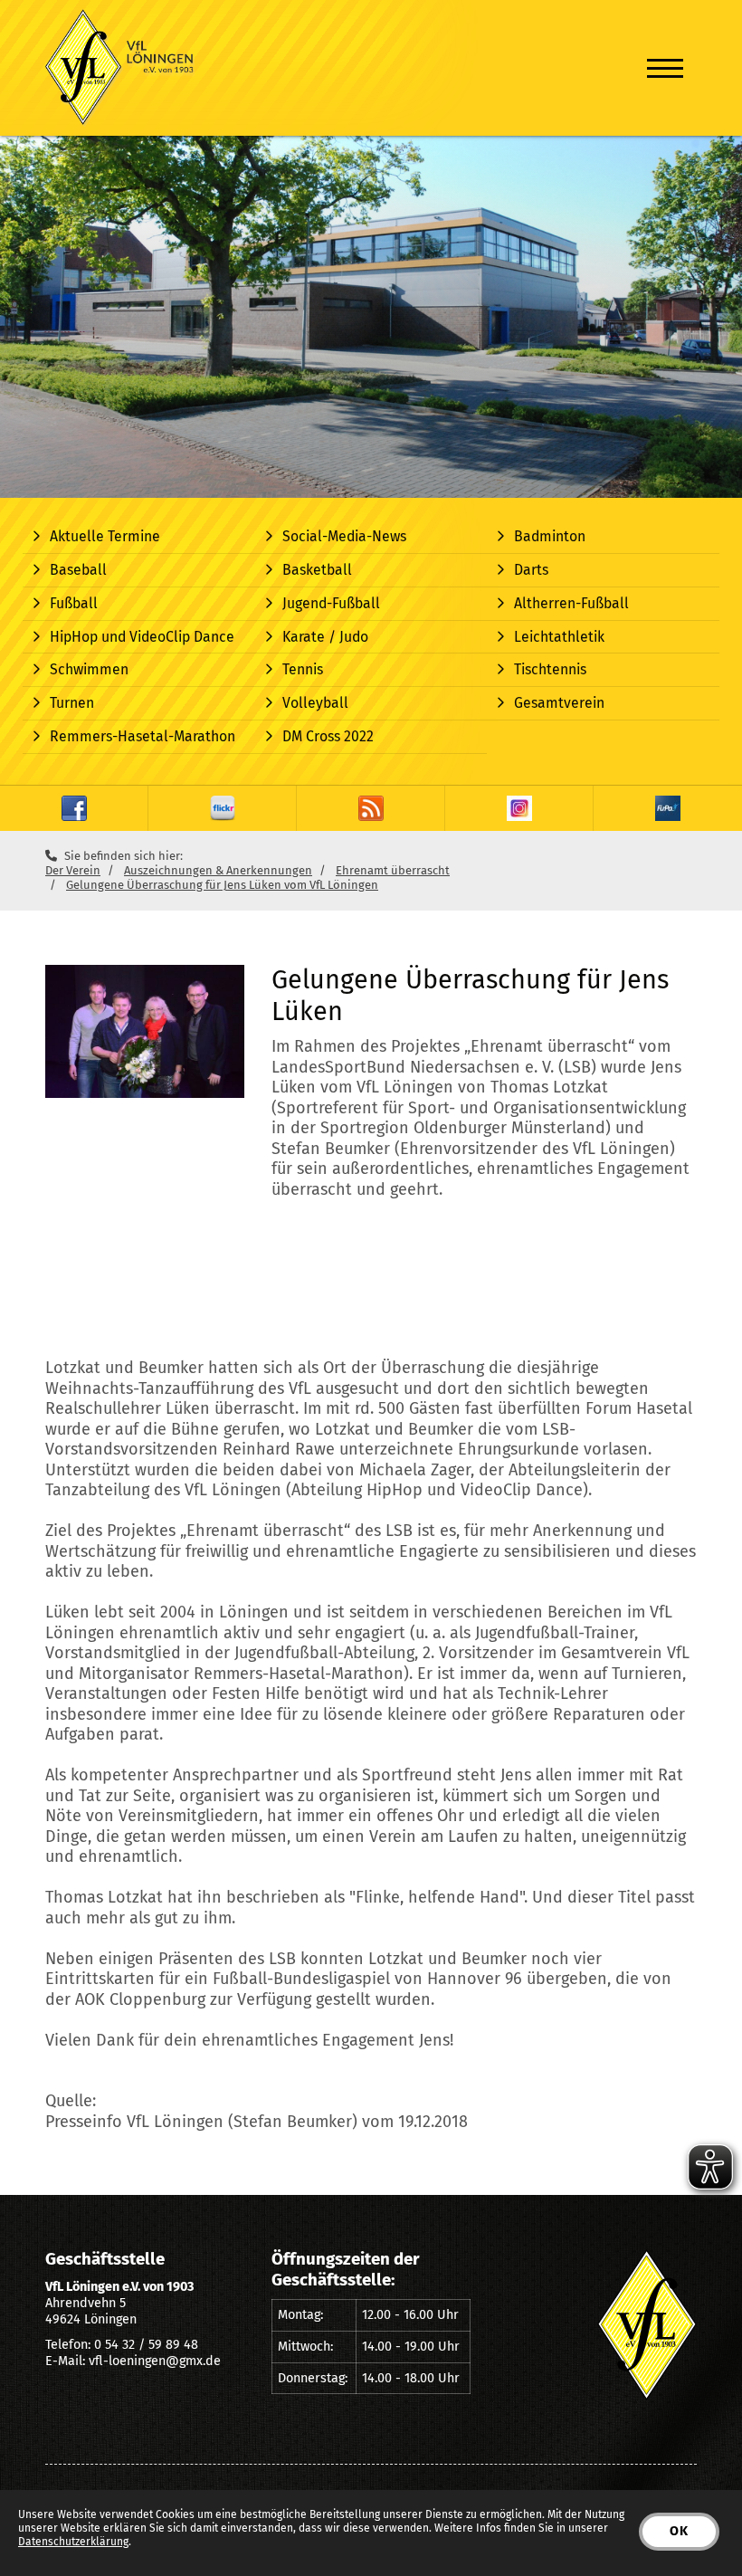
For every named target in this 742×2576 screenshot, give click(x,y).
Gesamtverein (559, 703)
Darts (531, 570)
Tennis (303, 669)
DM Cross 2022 (328, 736)
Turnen (72, 703)
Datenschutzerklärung (73, 2542)
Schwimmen (89, 669)
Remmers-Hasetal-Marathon (143, 736)
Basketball (317, 570)
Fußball (74, 603)
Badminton (550, 536)
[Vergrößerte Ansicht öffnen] (145, 1031)
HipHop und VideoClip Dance (142, 637)
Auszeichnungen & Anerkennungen (218, 870)
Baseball (78, 570)
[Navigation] (665, 68)
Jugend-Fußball (331, 603)
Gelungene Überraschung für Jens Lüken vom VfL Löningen (222, 885)
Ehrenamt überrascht (393, 870)
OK (679, 2531)
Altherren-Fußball (571, 603)
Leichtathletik (559, 637)
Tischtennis (550, 669)
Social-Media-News (344, 536)
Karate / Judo (325, 637)
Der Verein (73, 870)
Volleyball (315, 703)
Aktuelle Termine (105, 536)
